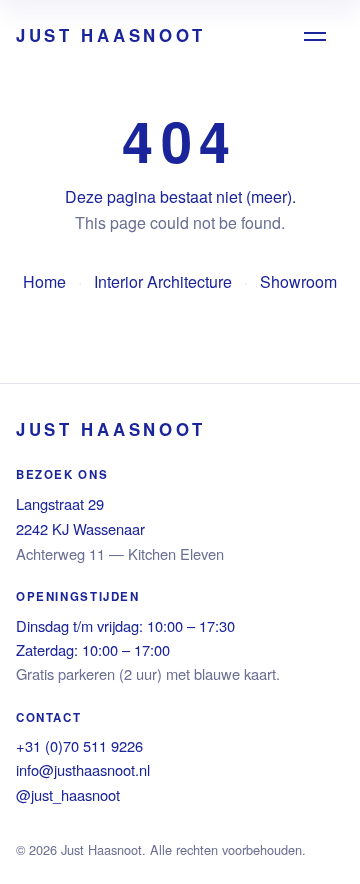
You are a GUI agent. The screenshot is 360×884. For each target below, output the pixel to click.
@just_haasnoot (68, 794)
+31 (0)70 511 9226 (79, 745)
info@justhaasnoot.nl (83, 769)
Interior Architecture (163, 281)
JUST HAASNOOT (111, 35)
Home (44, 281)
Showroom (298, 281)
